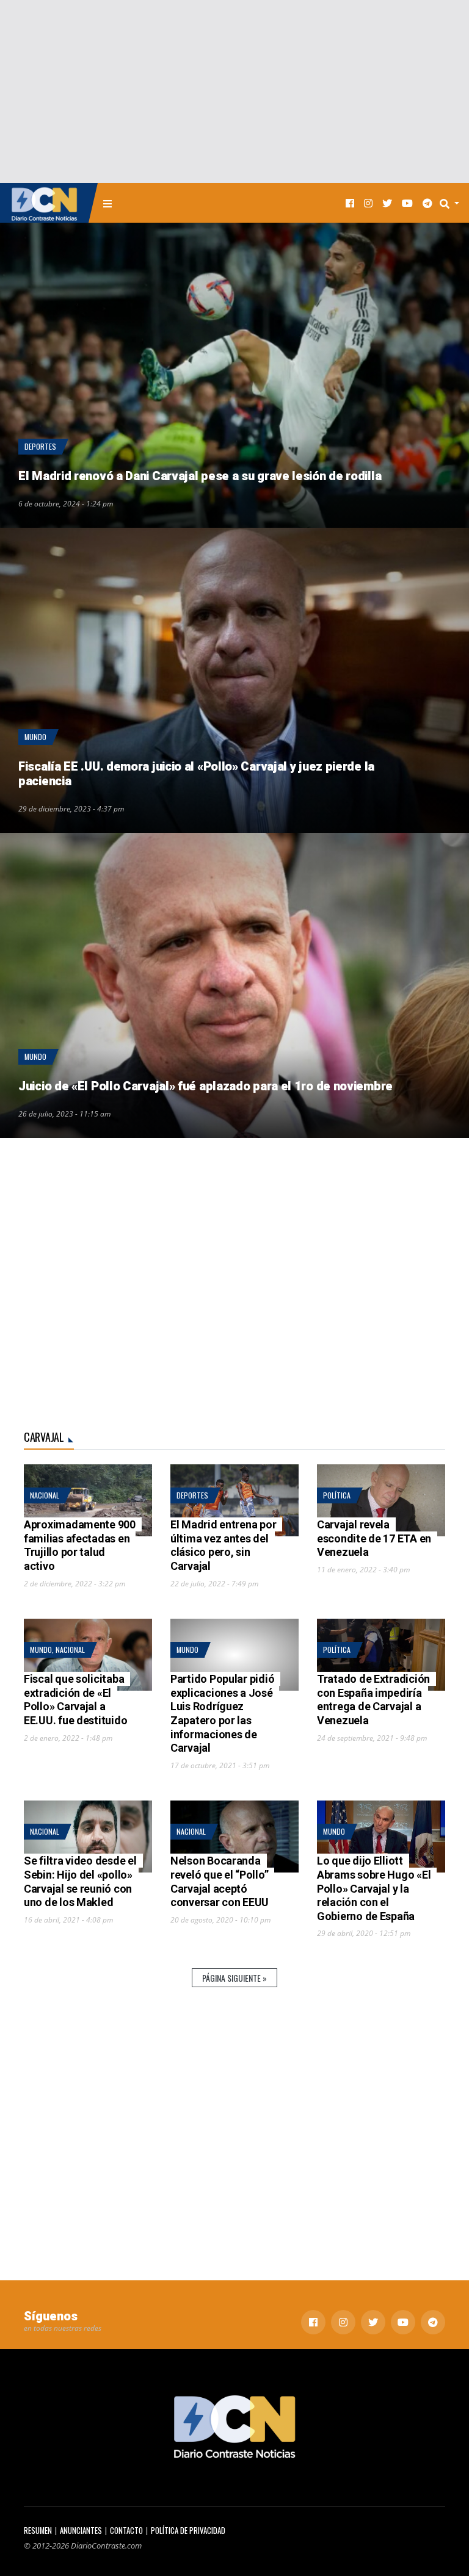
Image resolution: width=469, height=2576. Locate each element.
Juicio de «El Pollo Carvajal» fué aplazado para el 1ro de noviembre (205, 1086)
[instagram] (368, 203)
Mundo (35, 737)
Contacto (126, 2531)
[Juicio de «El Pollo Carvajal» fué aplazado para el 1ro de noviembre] (234, 985)
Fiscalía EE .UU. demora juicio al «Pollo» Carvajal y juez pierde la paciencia (196, 774)
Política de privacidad (188, 2531)
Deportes (40, 446)
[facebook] (350, 203)
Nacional (45, 1495)
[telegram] (427, 203)
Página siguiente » (234, 1978)
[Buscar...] (453, 203)
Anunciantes (81, 2531)
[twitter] (387, 203)
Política (337, 1495)
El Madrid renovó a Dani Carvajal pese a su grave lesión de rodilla (200, 476)
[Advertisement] (234, 92)
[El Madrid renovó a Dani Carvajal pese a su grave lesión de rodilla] (234, 375)
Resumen (38, 2531)
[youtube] (407, 203)
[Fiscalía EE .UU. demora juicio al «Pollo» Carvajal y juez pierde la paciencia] (234, 680)
